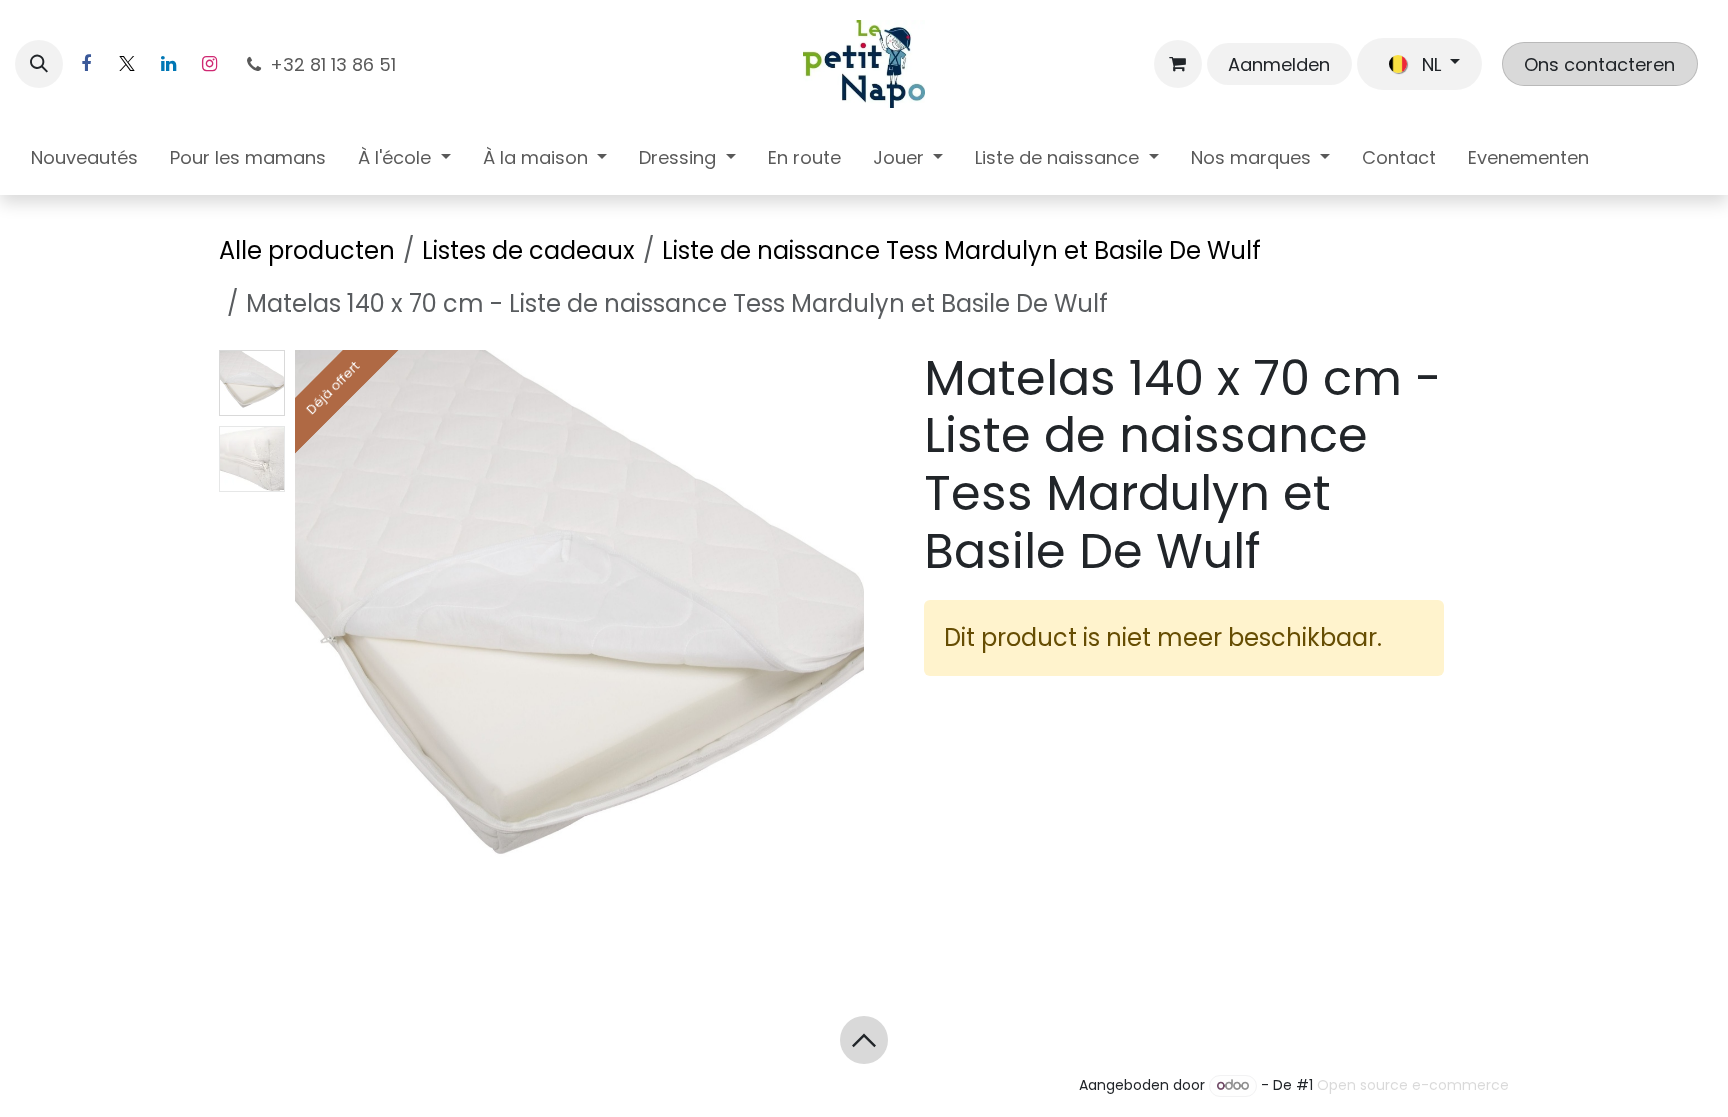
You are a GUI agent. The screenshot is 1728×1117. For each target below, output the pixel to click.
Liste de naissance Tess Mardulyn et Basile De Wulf (961, 250)
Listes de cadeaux (528, 250)
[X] (127, 64)
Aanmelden (1279, 64)
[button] (39, 64)
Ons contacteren (1599, 64)
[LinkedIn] (168, 64)
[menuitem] (84, 161)
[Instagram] (209, 64)
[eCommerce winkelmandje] (1178, 64)
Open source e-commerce (1413, 1085)
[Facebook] (86, 64)
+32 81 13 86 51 (335, 64)
